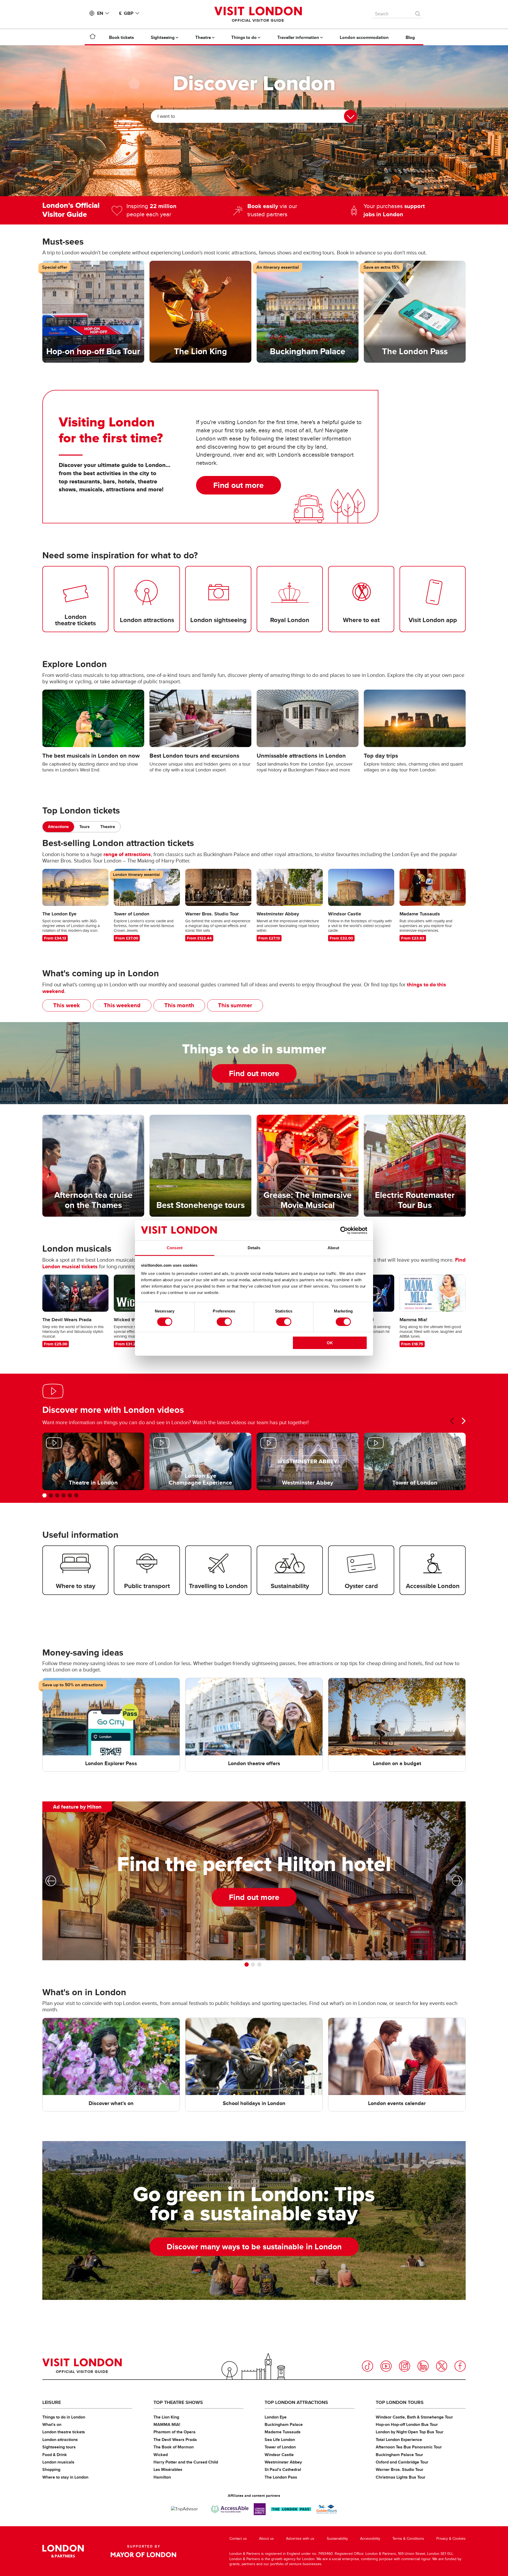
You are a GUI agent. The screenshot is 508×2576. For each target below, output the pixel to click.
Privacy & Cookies (451, 2539)
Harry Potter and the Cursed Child (186, 2462)
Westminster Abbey (283, 2462)
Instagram (405, 2366)
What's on (52, 2424)
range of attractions (127, 854)
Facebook (460, 2366)
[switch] (224, 1322)
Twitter (442, 2366)
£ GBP (126, 13)
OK (330, 1343)
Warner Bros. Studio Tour (400, 2469)
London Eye (276, 2417)
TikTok (368, 2366)
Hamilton (162, 2477)
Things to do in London (64, 2417)
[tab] (58, 827)
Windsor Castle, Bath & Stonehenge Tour (414, 2417)
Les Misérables (168, 2469)
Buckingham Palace (284, 2424)
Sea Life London (280, 2440)
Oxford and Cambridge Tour (402, 2462)
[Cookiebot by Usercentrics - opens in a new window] (344, 1230)
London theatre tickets (64, 2432)
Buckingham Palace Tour (399, 2455)
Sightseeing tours (59, 2447)
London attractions (60, 2440)
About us (266, 2539)
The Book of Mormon (174, 2447)
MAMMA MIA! (167, 2424)
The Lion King (166, 2417)
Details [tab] (254, 1248)
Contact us (238, 2539)
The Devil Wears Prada (175, 2440)
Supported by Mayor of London (143, 2551)
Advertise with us (300, 2539)
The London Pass (281, 2477)
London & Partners (63, 2551)
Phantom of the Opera (174, 2432)
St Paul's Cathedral (283, 2469)
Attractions (58, 827)
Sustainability (337, 2539)
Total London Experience (399, 2440)
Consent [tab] (175, 1248)
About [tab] (333, 1248)
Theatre (108, 827)
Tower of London (280, 2447)
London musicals (58, 2462)
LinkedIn (423, 2366)
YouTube (386, 2366)
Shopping (51, 2469)
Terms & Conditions (408, 2539)
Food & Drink (55, 2455)
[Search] (418, 12)
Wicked (161, 2455)
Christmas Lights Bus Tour (401, 2477)
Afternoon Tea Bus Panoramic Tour (409, 2447)
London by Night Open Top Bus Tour (410, 2432)
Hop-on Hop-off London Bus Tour (407, 2424)
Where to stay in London (65, 2477)
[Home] (93, 37)
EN (100, 13)
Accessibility (370, 2539)
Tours (85, 827)
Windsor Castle (279, 2455)
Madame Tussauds (283, 2432)
